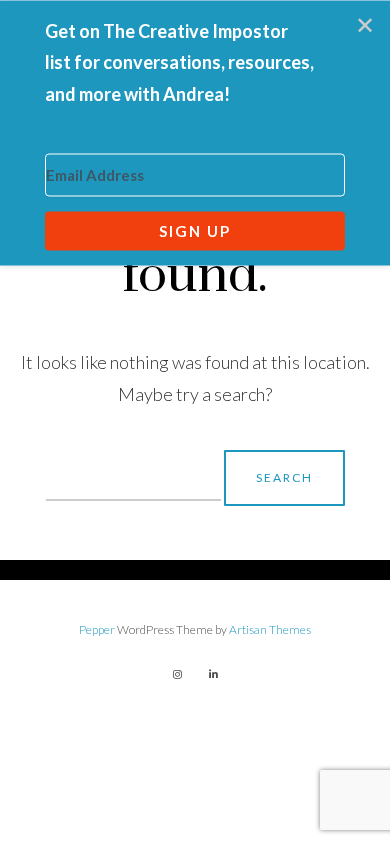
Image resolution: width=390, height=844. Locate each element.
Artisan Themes (270, 629)
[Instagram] (177, 674)
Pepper (97, 629)
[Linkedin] (213, 674)
